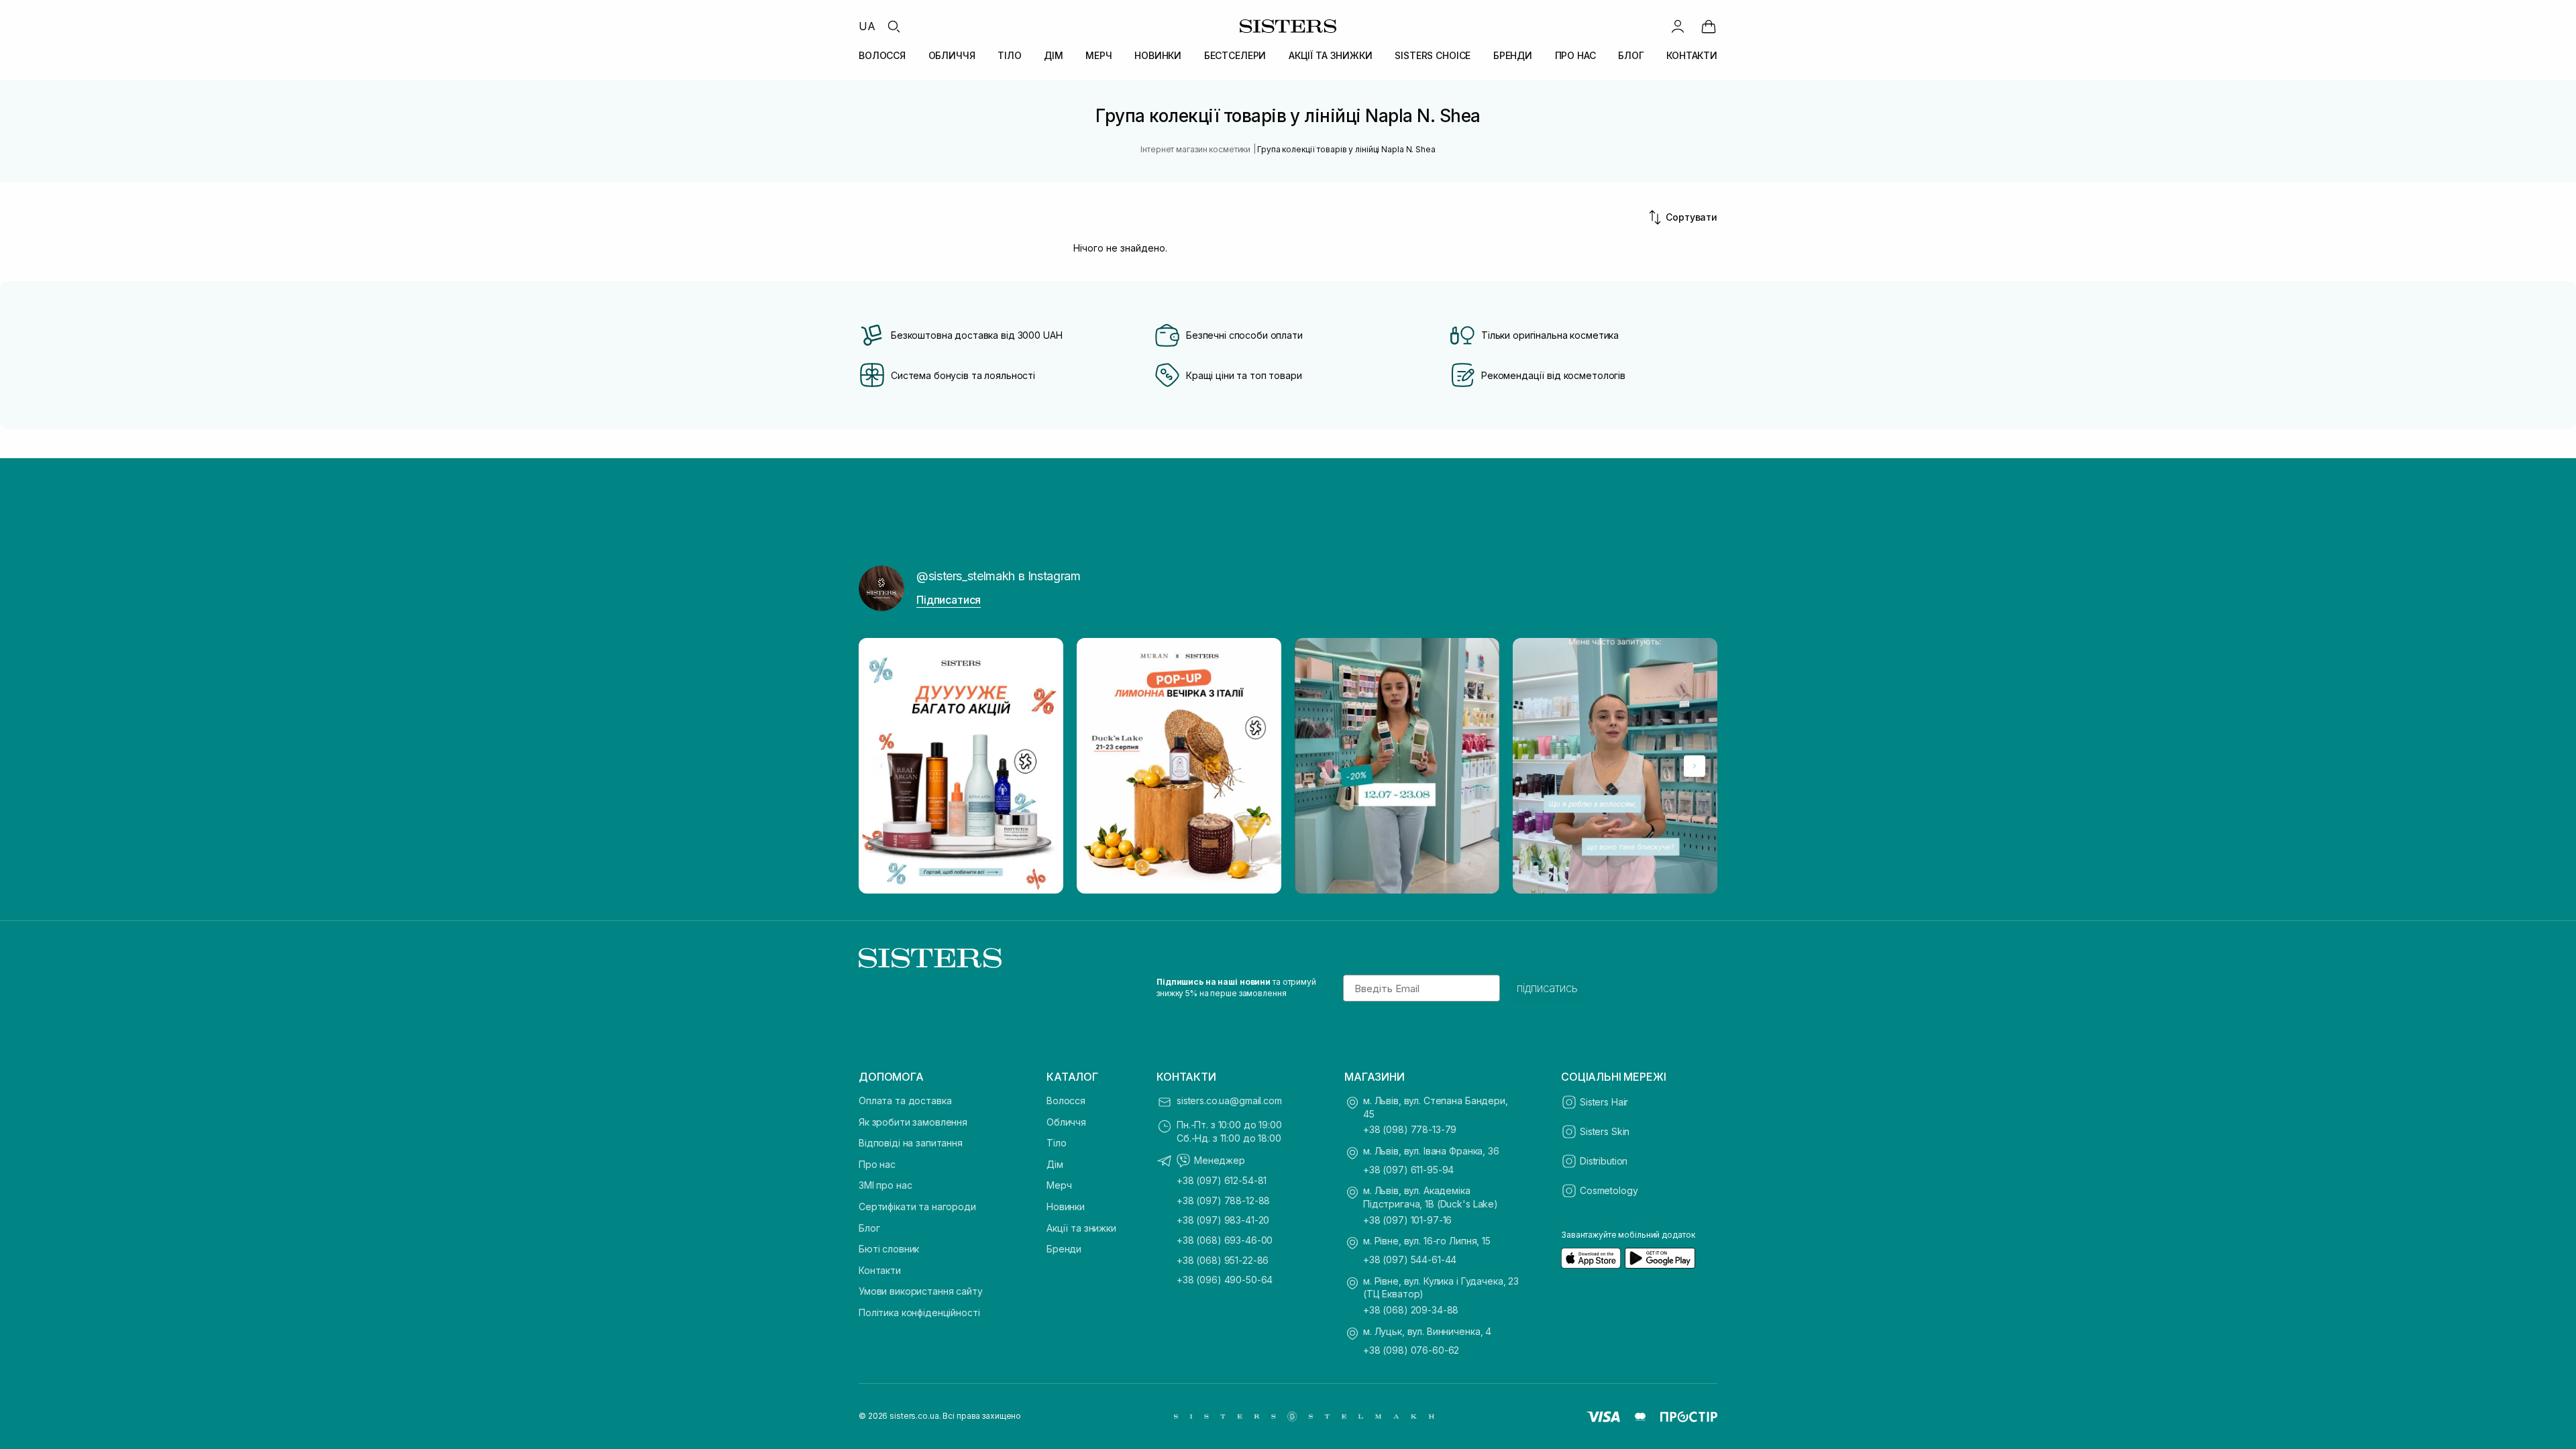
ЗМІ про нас (885, 1185)
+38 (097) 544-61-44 (1410, 1259)
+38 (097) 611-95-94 (1408, 1170)
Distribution (1604, 1161)
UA (867, 26)
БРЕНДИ (1513, 55)
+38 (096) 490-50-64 (1225, 1280)
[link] (1709, 26)
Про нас (877, 1164)
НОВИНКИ (1158, 55)
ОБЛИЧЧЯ (952, 55)
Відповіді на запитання (911, 1143)
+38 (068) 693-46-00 (1225, 1240)
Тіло (1056, 1143)
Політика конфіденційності (919, 1312)
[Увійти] (1678, 26)
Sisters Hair (1604, 1102)
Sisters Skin (1605, 1131)
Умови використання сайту (921, 1291)
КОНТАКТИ (1692, 55)
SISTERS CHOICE (1433, 55)
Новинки (1066, 1206)
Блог (869, 1228)
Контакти (880, 1270)
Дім (1055, 1164)
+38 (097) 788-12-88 (1223, 1200)
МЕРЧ (1098, 55)
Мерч (1059, 1185)
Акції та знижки (1081, 1228)
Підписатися (949, 600)
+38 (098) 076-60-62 (1411, 1350)
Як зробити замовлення (913, 1122)
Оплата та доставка (905, 1101)
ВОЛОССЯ (882, 55)
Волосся (1066, 1101)
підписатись (1547, 988)
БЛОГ (1631, 55)
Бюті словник (889, 1249)
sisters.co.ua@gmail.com (1229, 1101)
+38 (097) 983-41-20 (1223, 1220)
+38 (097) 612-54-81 (1222, 1180)
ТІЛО (1009, 55)
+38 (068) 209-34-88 (1411, 1310)
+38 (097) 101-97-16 (1407, 1220)
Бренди (1064, 1249)
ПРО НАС (1575, 55)
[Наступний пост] (1695, 766)
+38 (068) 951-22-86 (1223, 1260)
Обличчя (1066, 1122)
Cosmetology (1609, 1190)
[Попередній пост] (881, 766)
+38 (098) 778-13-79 (1410, 1129)
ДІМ (1054, 55)
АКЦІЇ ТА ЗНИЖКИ (1331, 55)
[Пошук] (894, 26)
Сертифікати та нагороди (917, 1206)
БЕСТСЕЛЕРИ (1235, 55)
